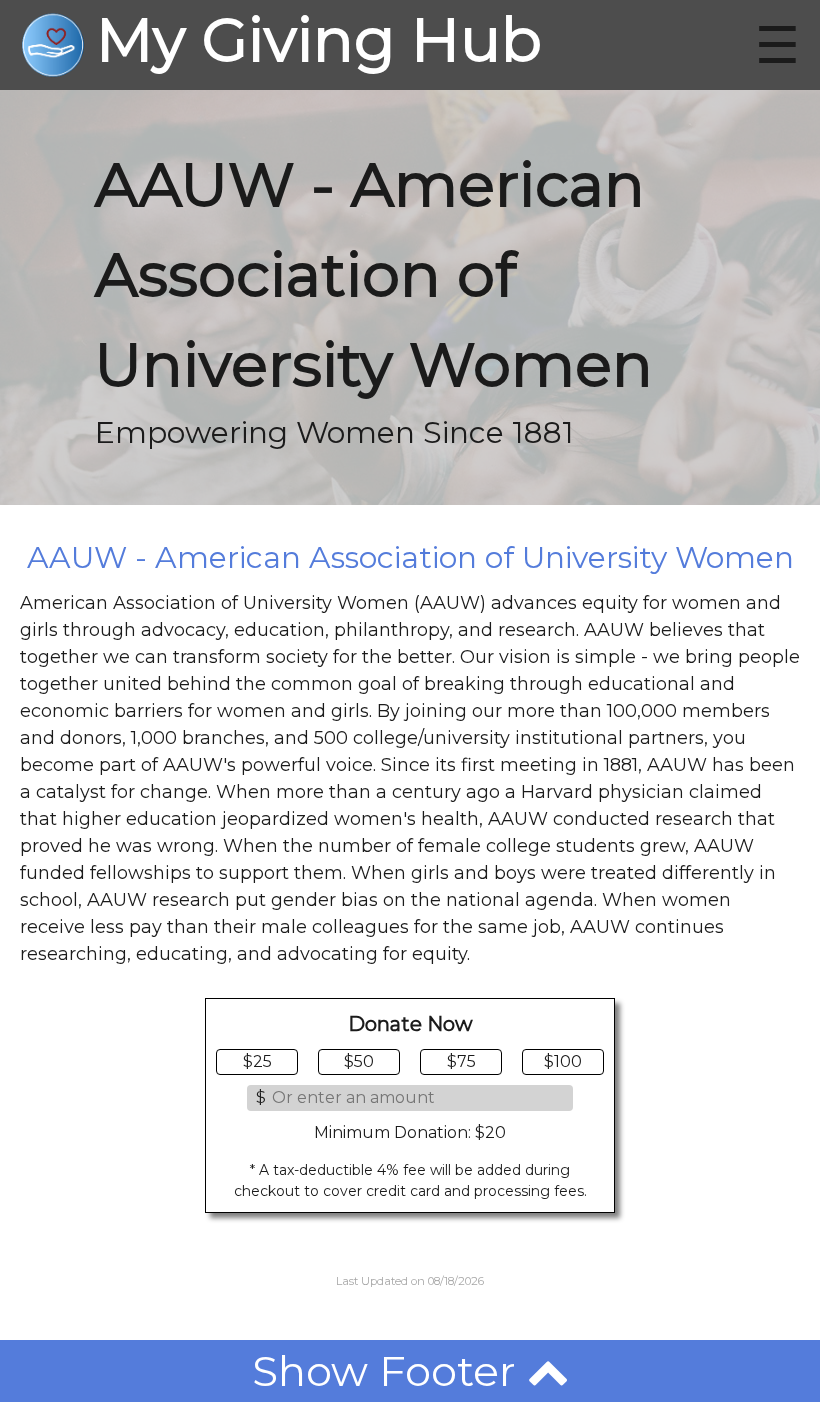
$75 (461, 1061)
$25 (257, 1061)
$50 (359, 1061)
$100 (563, 1061)
